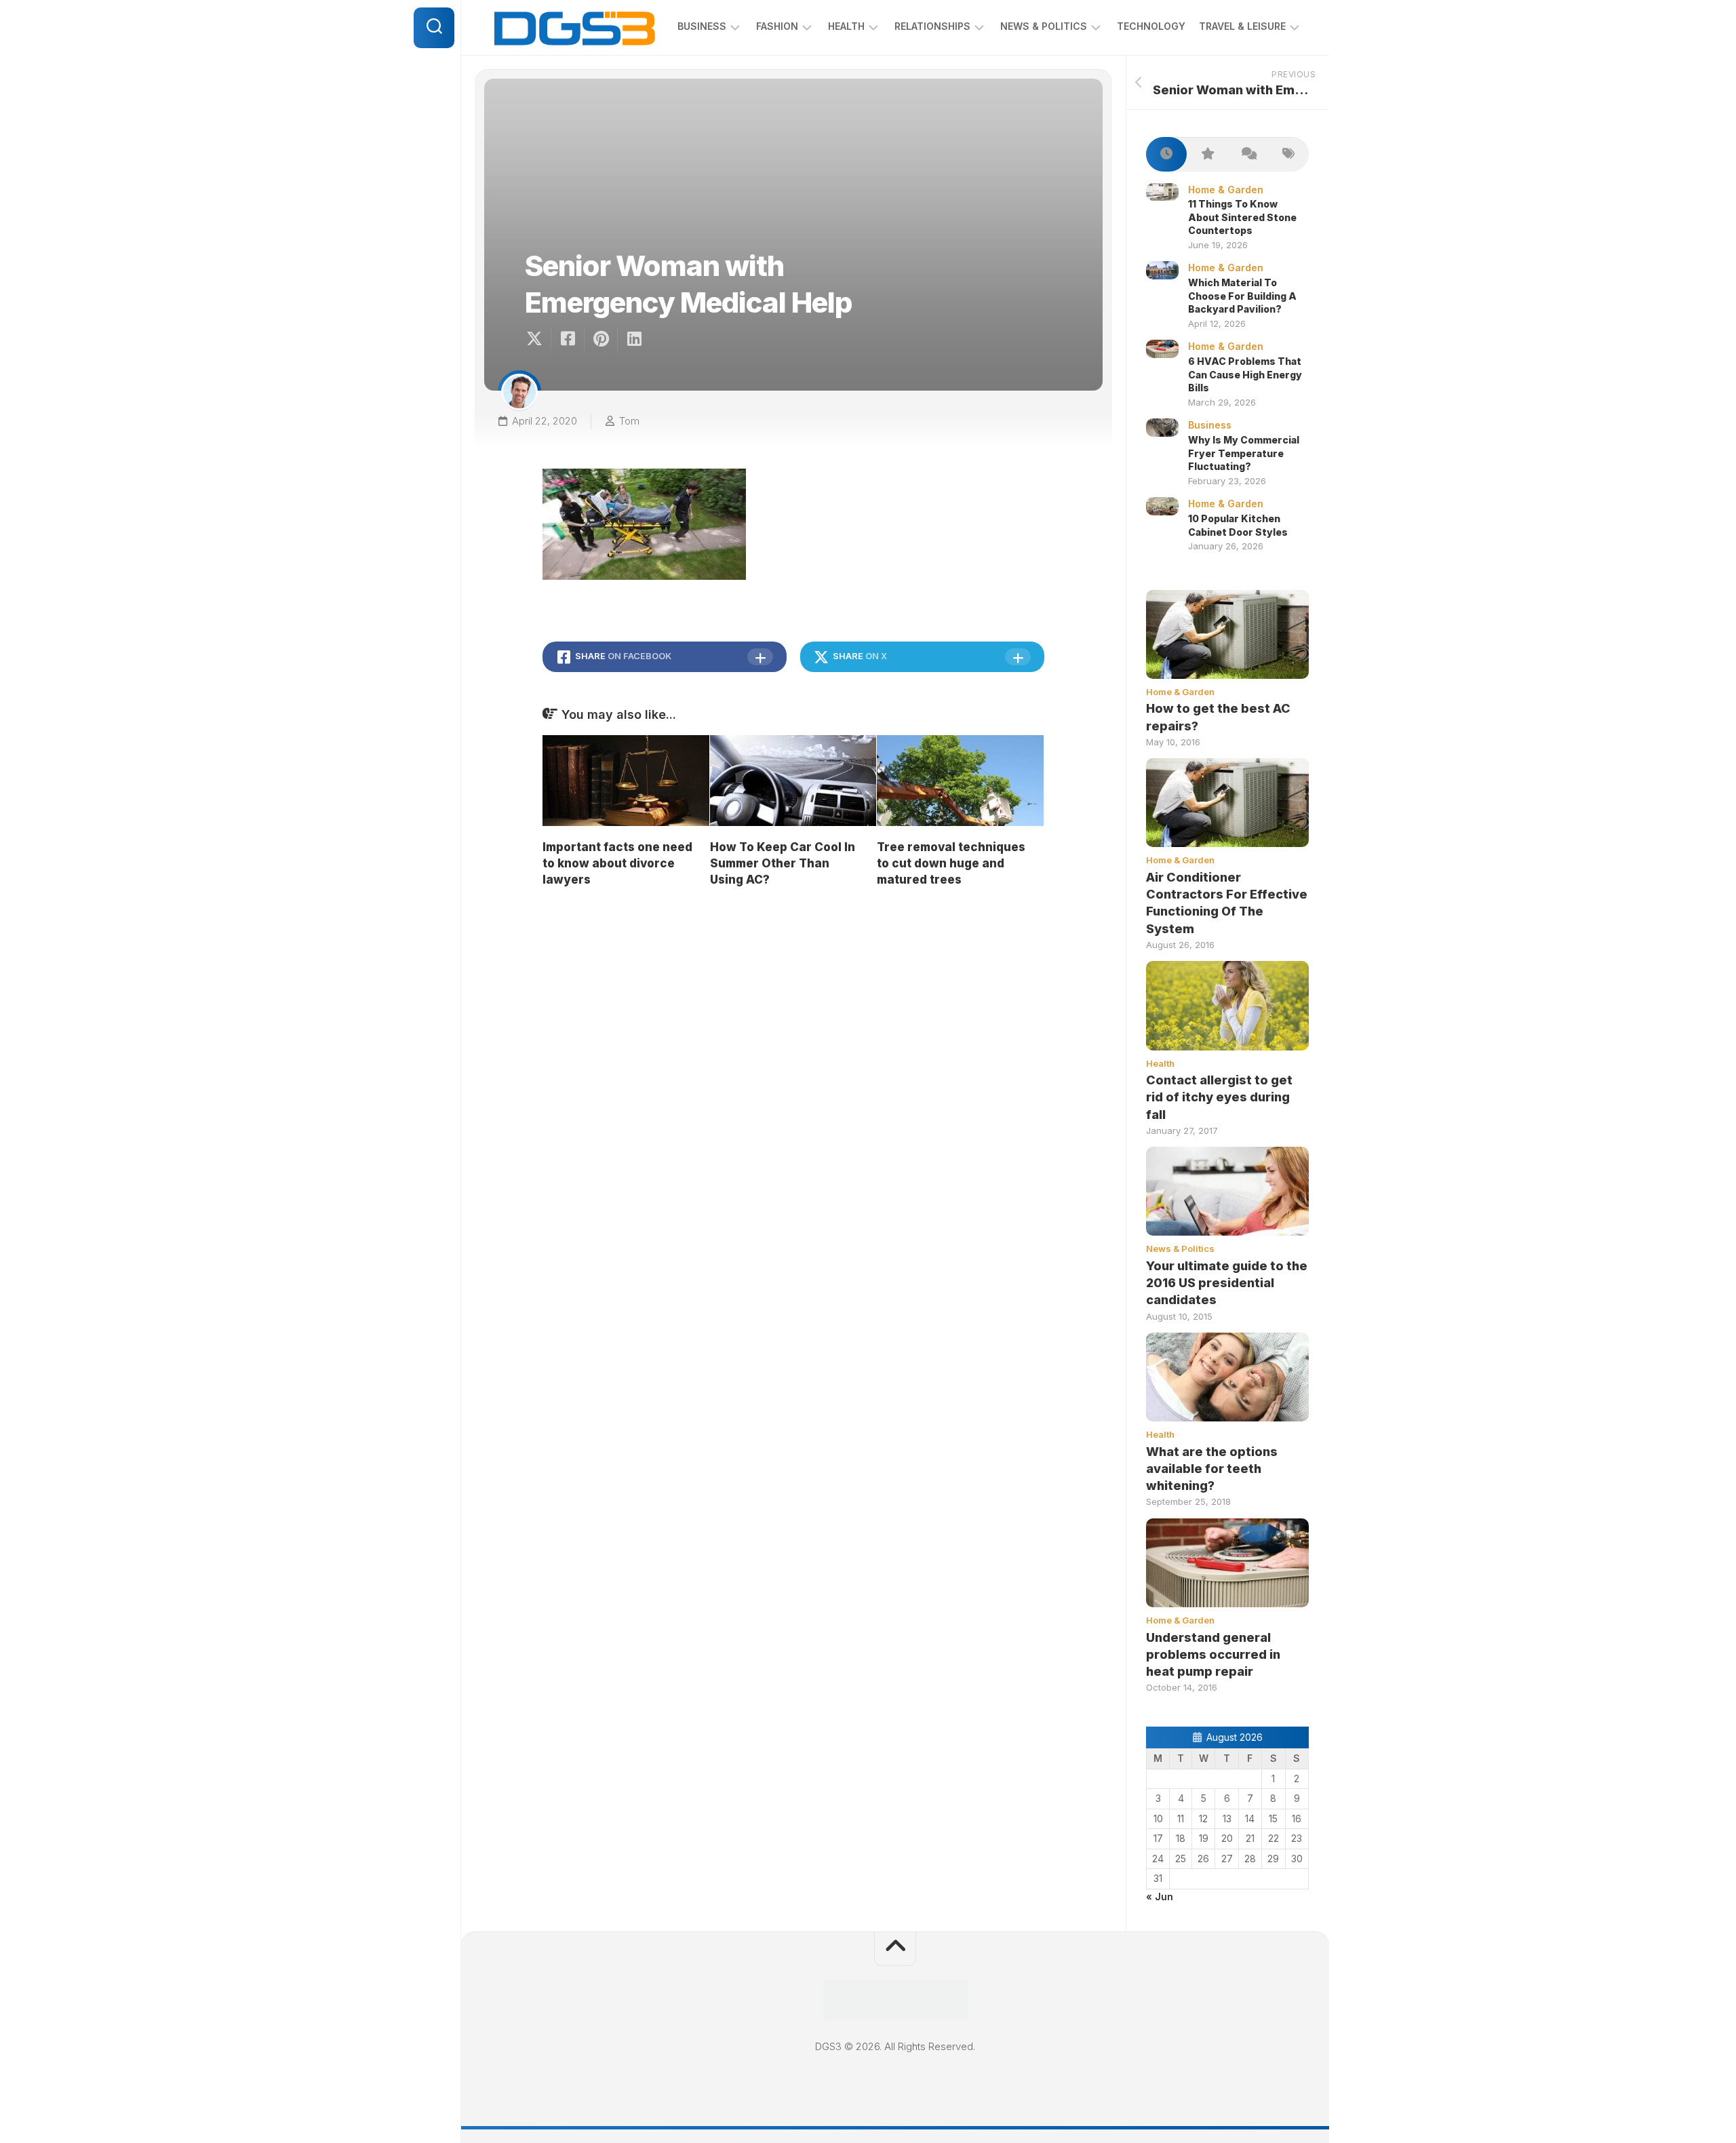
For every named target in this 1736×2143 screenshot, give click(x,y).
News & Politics (1044, 26)
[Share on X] (538, 339)
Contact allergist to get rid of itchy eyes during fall (1219, 1097)
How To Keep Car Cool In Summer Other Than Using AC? (783, 863)
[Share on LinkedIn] (634, 339)
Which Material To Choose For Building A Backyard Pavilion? (1242, 296)
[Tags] (1288, 154)
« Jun (1160, 1896)
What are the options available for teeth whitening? (1212, 1469)
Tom (629, 421)
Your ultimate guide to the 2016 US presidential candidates (1227, 1283)
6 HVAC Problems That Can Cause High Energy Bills (1245, 374)
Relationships (932, 26)
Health (846, 26)
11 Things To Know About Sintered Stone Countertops (1242, 217)
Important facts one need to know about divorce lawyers (617, 863)
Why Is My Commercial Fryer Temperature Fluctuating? (1244, 453)
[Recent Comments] (1248, 154)
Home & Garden (1226, 190)
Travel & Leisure (1242, 26)
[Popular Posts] (1207, 154)
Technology (1151, 26)
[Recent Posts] (1166, 154)
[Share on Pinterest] (600, 339)
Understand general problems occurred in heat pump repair (1213, 1654)
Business (702, 26)
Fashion (777, 26)
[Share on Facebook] (567, 339)
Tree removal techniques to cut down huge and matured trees (951, 863)
